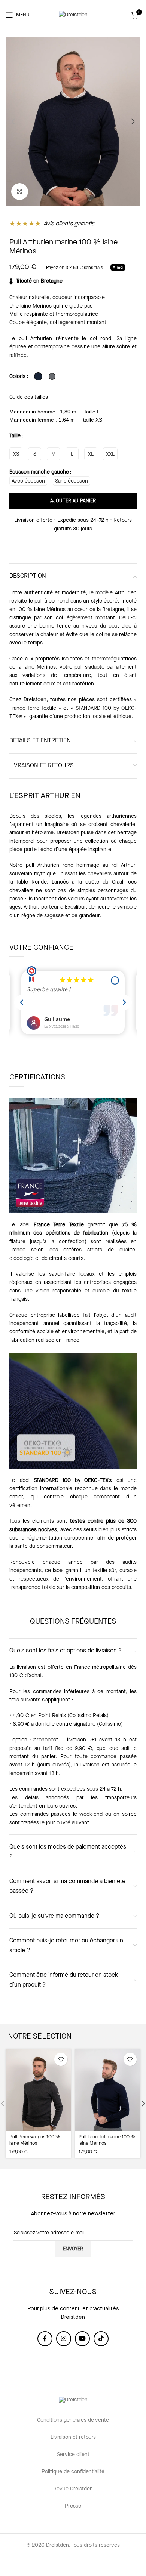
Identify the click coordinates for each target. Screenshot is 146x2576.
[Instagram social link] (64, 2339)
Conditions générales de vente (73, 2420)
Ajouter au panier (73, 501)
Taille (15, 436)
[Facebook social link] (45, 2339)
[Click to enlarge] (20, 192)
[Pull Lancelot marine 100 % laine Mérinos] (108, 2090)
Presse (73, 2506)
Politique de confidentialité (73, 2472)
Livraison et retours (73, 2437)
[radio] (16, 454)
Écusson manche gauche (39, 472)
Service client (73, 2455)
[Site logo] (73, 15)
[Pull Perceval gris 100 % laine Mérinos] (38, 2090)
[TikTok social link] (101, 2339)
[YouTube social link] (82, 2339)
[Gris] (52, 376)
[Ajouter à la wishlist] (61, 2059)
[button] (13, 121)
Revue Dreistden (73, 2489)
